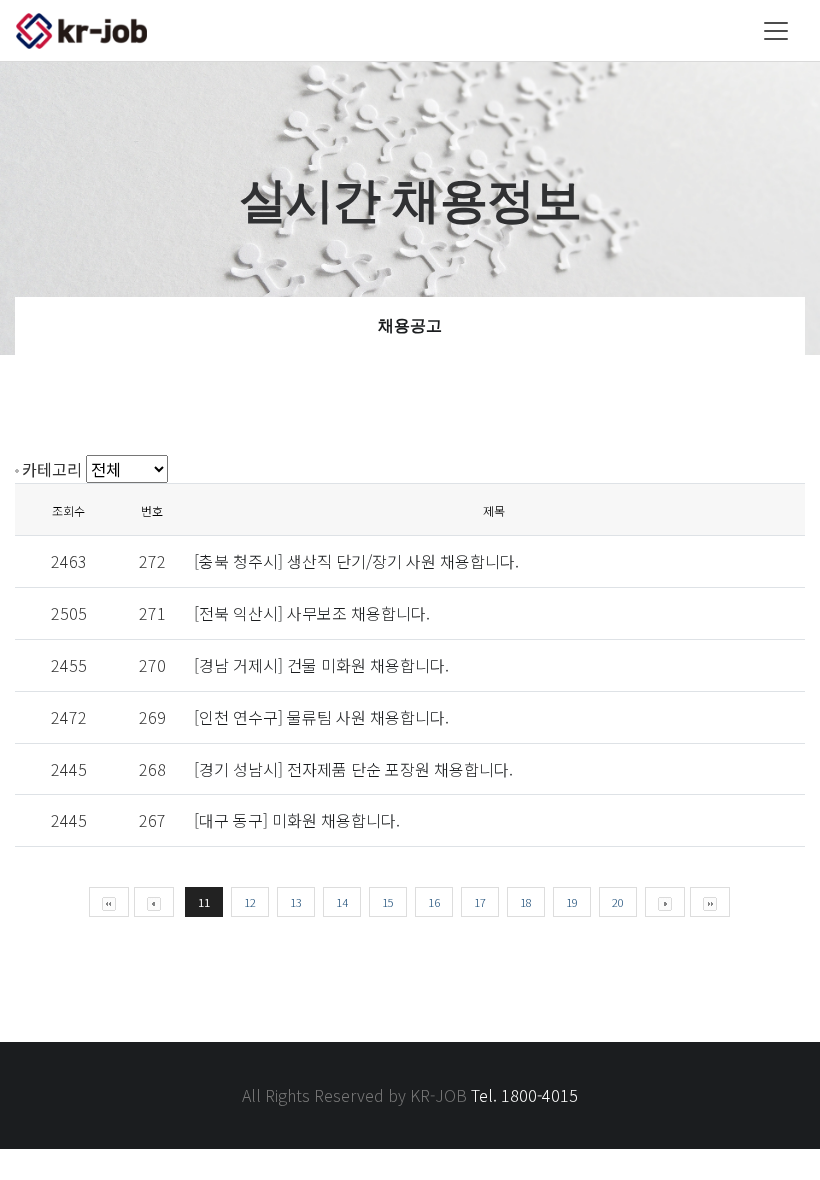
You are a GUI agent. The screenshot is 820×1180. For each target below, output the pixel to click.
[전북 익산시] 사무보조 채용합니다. (312, 613)
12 (250, 902)
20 (618, 902)
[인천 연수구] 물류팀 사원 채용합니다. (321, 717)
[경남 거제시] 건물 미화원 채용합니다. (321, 665)
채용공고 (410, 325)
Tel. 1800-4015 (524, 1095)
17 (480, 902)
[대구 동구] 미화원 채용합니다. (297, 820)
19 (572, 902)
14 (342, 902)
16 (434, 902)
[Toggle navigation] (776, 31)
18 (526, 902)
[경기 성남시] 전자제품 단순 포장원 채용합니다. (353, 769)
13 (296, 902)
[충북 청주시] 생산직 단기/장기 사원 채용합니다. (356, 561)
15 (388, 902)
